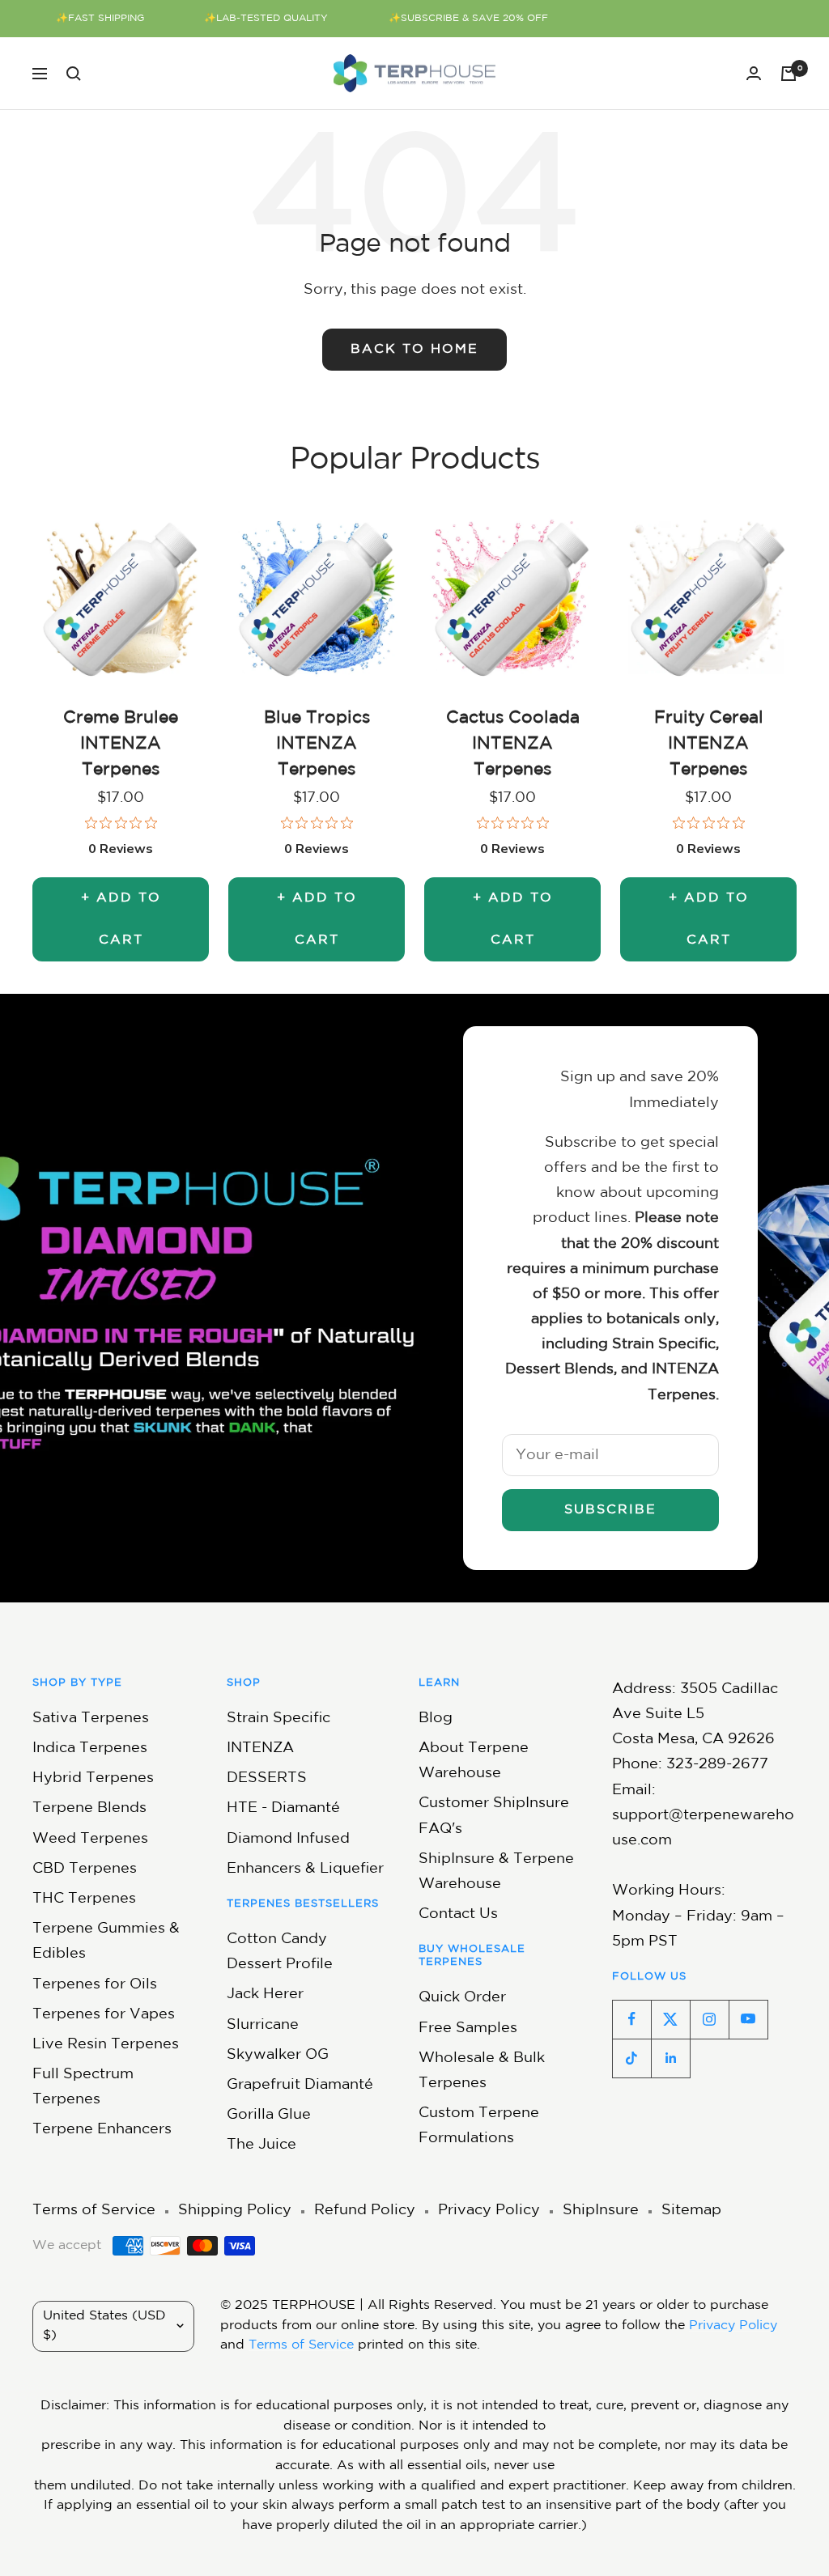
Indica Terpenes (90, 1748)
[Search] (74, 74)
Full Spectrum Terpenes (83, 2087)
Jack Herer (265, 1994)
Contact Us (458, 1914)
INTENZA (260, 1748)
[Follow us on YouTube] (748, 2019)
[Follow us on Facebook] (631, 2019)
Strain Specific (278, 1718)
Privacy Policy (489, 2210)
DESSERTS (267, 1778)
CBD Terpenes (85, 1869)
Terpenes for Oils (95, 1984)
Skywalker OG (278, 2055)
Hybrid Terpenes (93, 1778)
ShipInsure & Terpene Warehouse (496, 1872)
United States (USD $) (104, 2326)
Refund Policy (365, 2210)
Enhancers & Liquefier (305, 1869)
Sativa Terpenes (91, 1718)
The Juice (261, 2145)
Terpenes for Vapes (104, 2014)
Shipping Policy (235, 2210)
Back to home (414, 349)
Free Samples (468, 2028)
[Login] (754, 73)
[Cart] (789, 74)
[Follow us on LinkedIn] (670, 2058)
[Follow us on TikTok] (631, 2058)
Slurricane (263, 2025)
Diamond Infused (288, 1839)
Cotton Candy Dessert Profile (280, 1952)
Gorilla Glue (269, 2115)
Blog (436, 1718)
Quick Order (462, 1997)
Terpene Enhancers (102, 2129)
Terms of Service (94, 2210)
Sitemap (691, 2210)
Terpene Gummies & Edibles (106, 1941)
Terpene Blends (89, 1808)
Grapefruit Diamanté (300, 2085)
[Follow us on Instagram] (709, 2019)
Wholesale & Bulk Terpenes (482, 2071)
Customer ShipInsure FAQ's (494, 1816)
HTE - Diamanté (283, 1808)
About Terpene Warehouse (474, 1761)
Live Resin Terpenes (106, 2044)
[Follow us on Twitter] (670, 2019)
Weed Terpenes (90, 1839)
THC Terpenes (84, 1899)
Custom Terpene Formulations (479, 2126)
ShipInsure (601, 2210)
